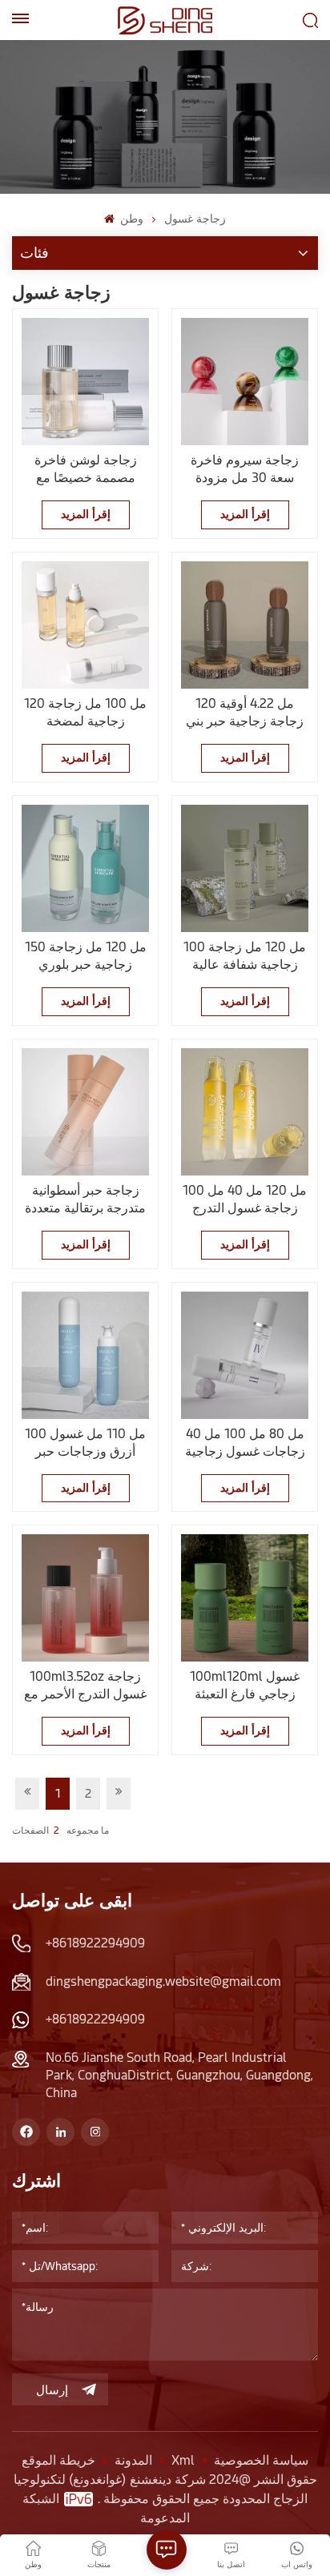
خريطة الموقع (58, 2460)
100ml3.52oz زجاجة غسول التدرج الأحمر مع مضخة (85, 1686)
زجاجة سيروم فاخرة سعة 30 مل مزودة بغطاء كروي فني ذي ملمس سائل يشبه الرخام (245, 470)
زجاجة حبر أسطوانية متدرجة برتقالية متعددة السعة (85, 1200)
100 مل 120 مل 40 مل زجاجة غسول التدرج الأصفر (245, 1200)
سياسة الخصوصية (261, 2460)
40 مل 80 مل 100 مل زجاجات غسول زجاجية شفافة (245, 1443)
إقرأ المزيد (86, 514)
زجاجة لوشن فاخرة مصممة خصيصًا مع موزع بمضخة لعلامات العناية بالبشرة (85, 470)
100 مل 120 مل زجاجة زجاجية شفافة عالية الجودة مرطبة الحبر (245, 956)
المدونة (133, 2460)
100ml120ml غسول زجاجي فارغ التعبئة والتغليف (245, 1686)
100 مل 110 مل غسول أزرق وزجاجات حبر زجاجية (85, 1443)
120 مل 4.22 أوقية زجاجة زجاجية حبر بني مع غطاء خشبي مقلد (245, 713)
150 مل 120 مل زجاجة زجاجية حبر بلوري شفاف (86, 956)
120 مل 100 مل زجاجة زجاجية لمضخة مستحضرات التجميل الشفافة (85, 713)
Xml (183, 2460)
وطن (130, 219)
